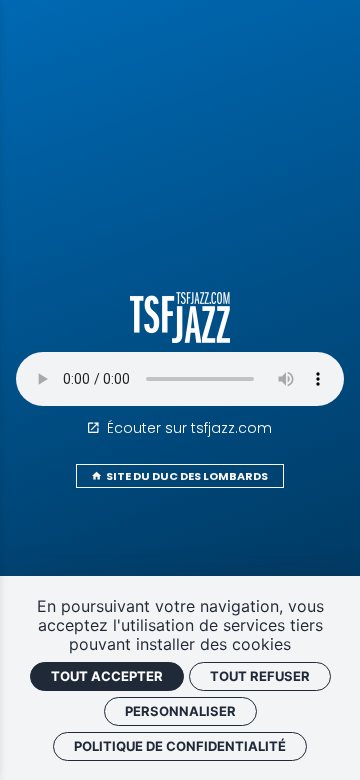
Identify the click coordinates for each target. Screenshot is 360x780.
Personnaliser (180, 711)
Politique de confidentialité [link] (180, 746)
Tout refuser (260, 676)
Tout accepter (107, 676)
